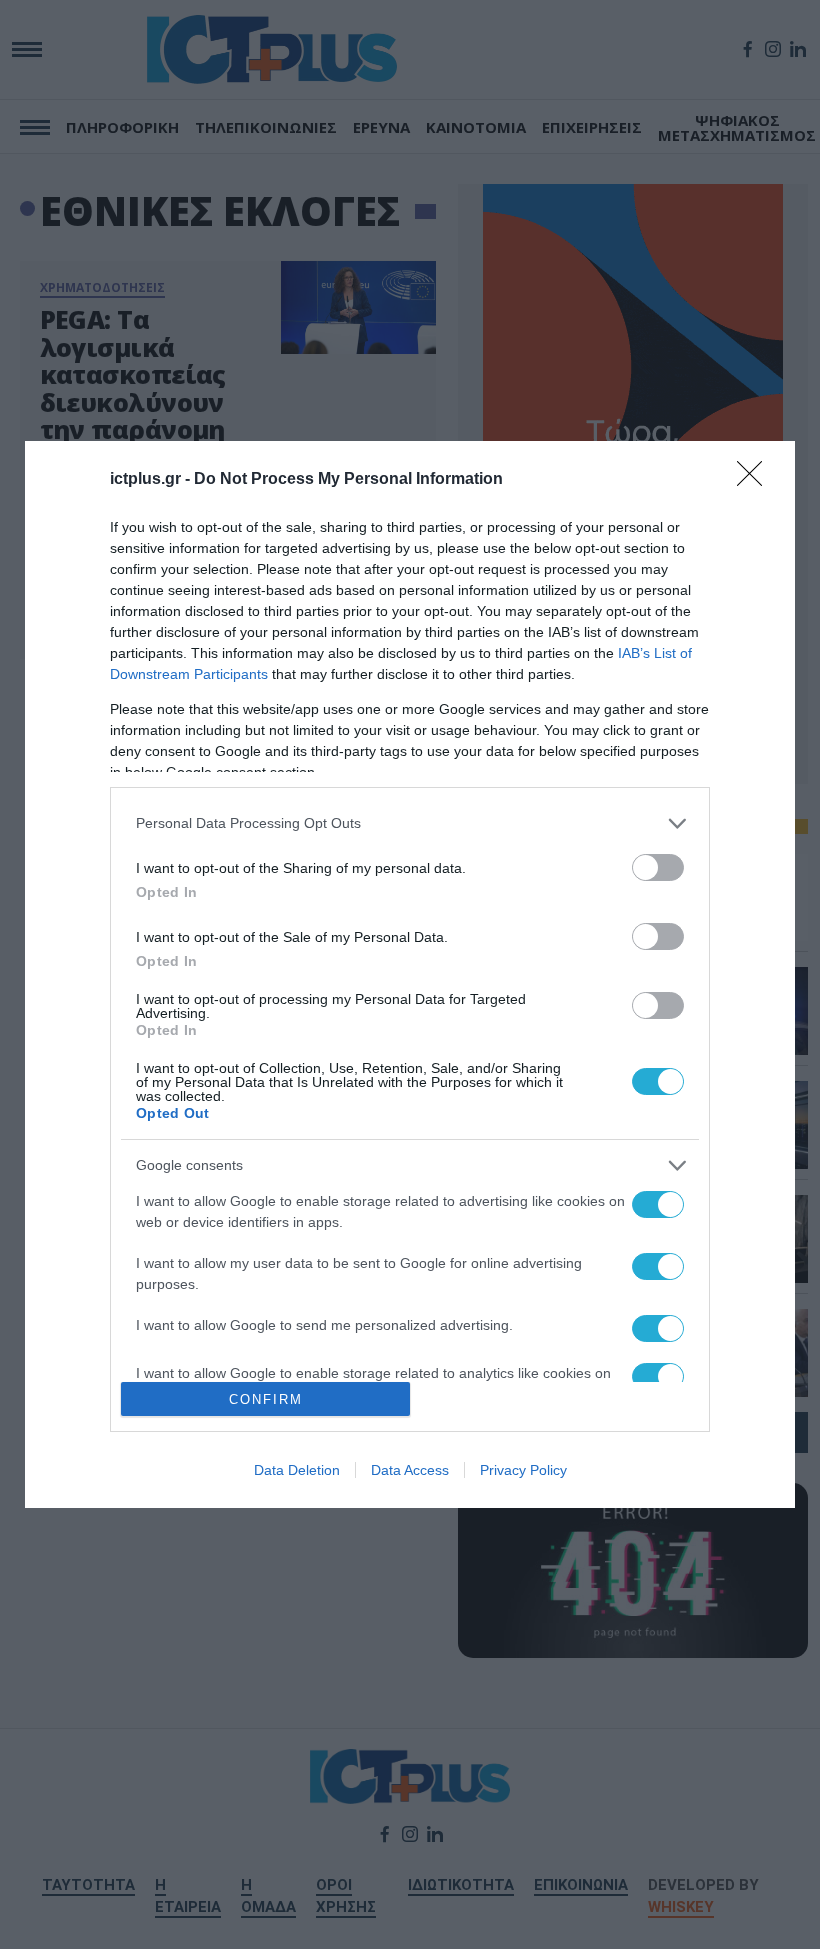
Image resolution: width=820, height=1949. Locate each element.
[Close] (756, 480)
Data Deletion (297, 1470)
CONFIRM (266, 1399)
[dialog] (410, 975)
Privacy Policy (523, 1470)
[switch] (658, 867)
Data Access (410, 1470)
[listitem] (410, 823)
